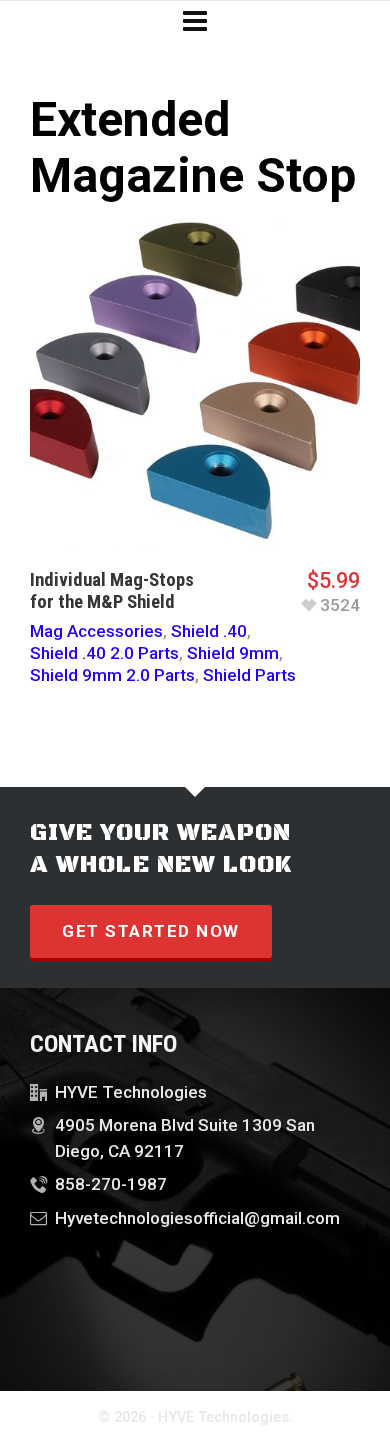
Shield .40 (209, 631)
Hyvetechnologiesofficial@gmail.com (197, 1218)
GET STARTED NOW (151, 931)
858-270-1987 (111, 1184)
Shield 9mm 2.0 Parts (112, 675)
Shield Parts (249, 675)
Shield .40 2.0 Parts (104, 653)
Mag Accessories (96, 631)
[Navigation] (195, 22)
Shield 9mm (233, 653)
